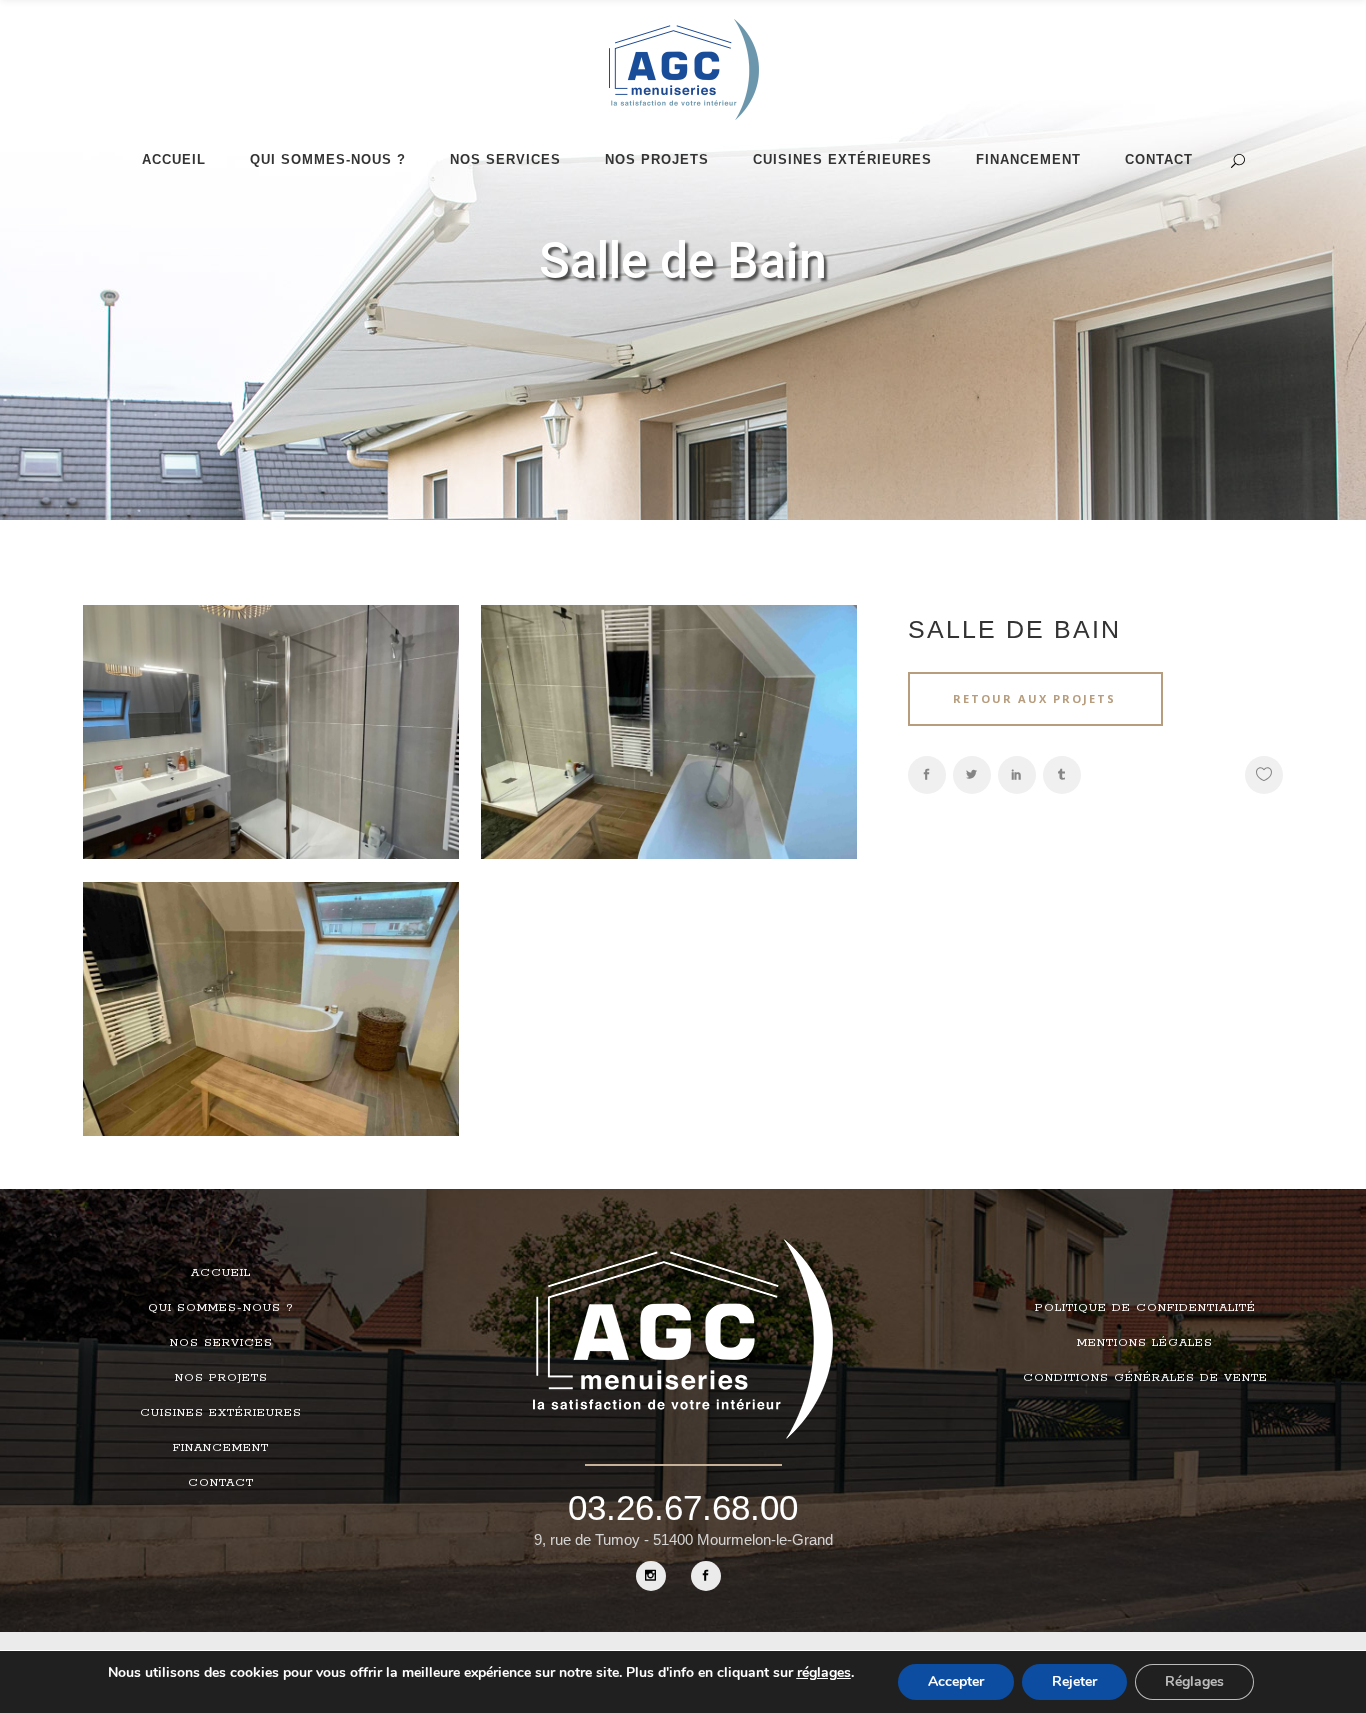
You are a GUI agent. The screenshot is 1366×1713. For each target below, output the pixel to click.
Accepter (956, 1681)
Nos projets (221, 1377)
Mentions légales (1145, 1342)
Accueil (221, 1272)
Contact (221, 1482)
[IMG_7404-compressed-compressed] (271, 1032)
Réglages (1194, 1681)
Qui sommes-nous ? (221, 1307)
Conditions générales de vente (1145, 1377)
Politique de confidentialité (1145, 1307)
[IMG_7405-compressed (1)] (669, 755)
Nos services (221, 1342)
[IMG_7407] (271, 755)
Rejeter (1074, 1681)
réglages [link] (824, 1672)
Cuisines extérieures (221, 1412)
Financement (221, 1447)
